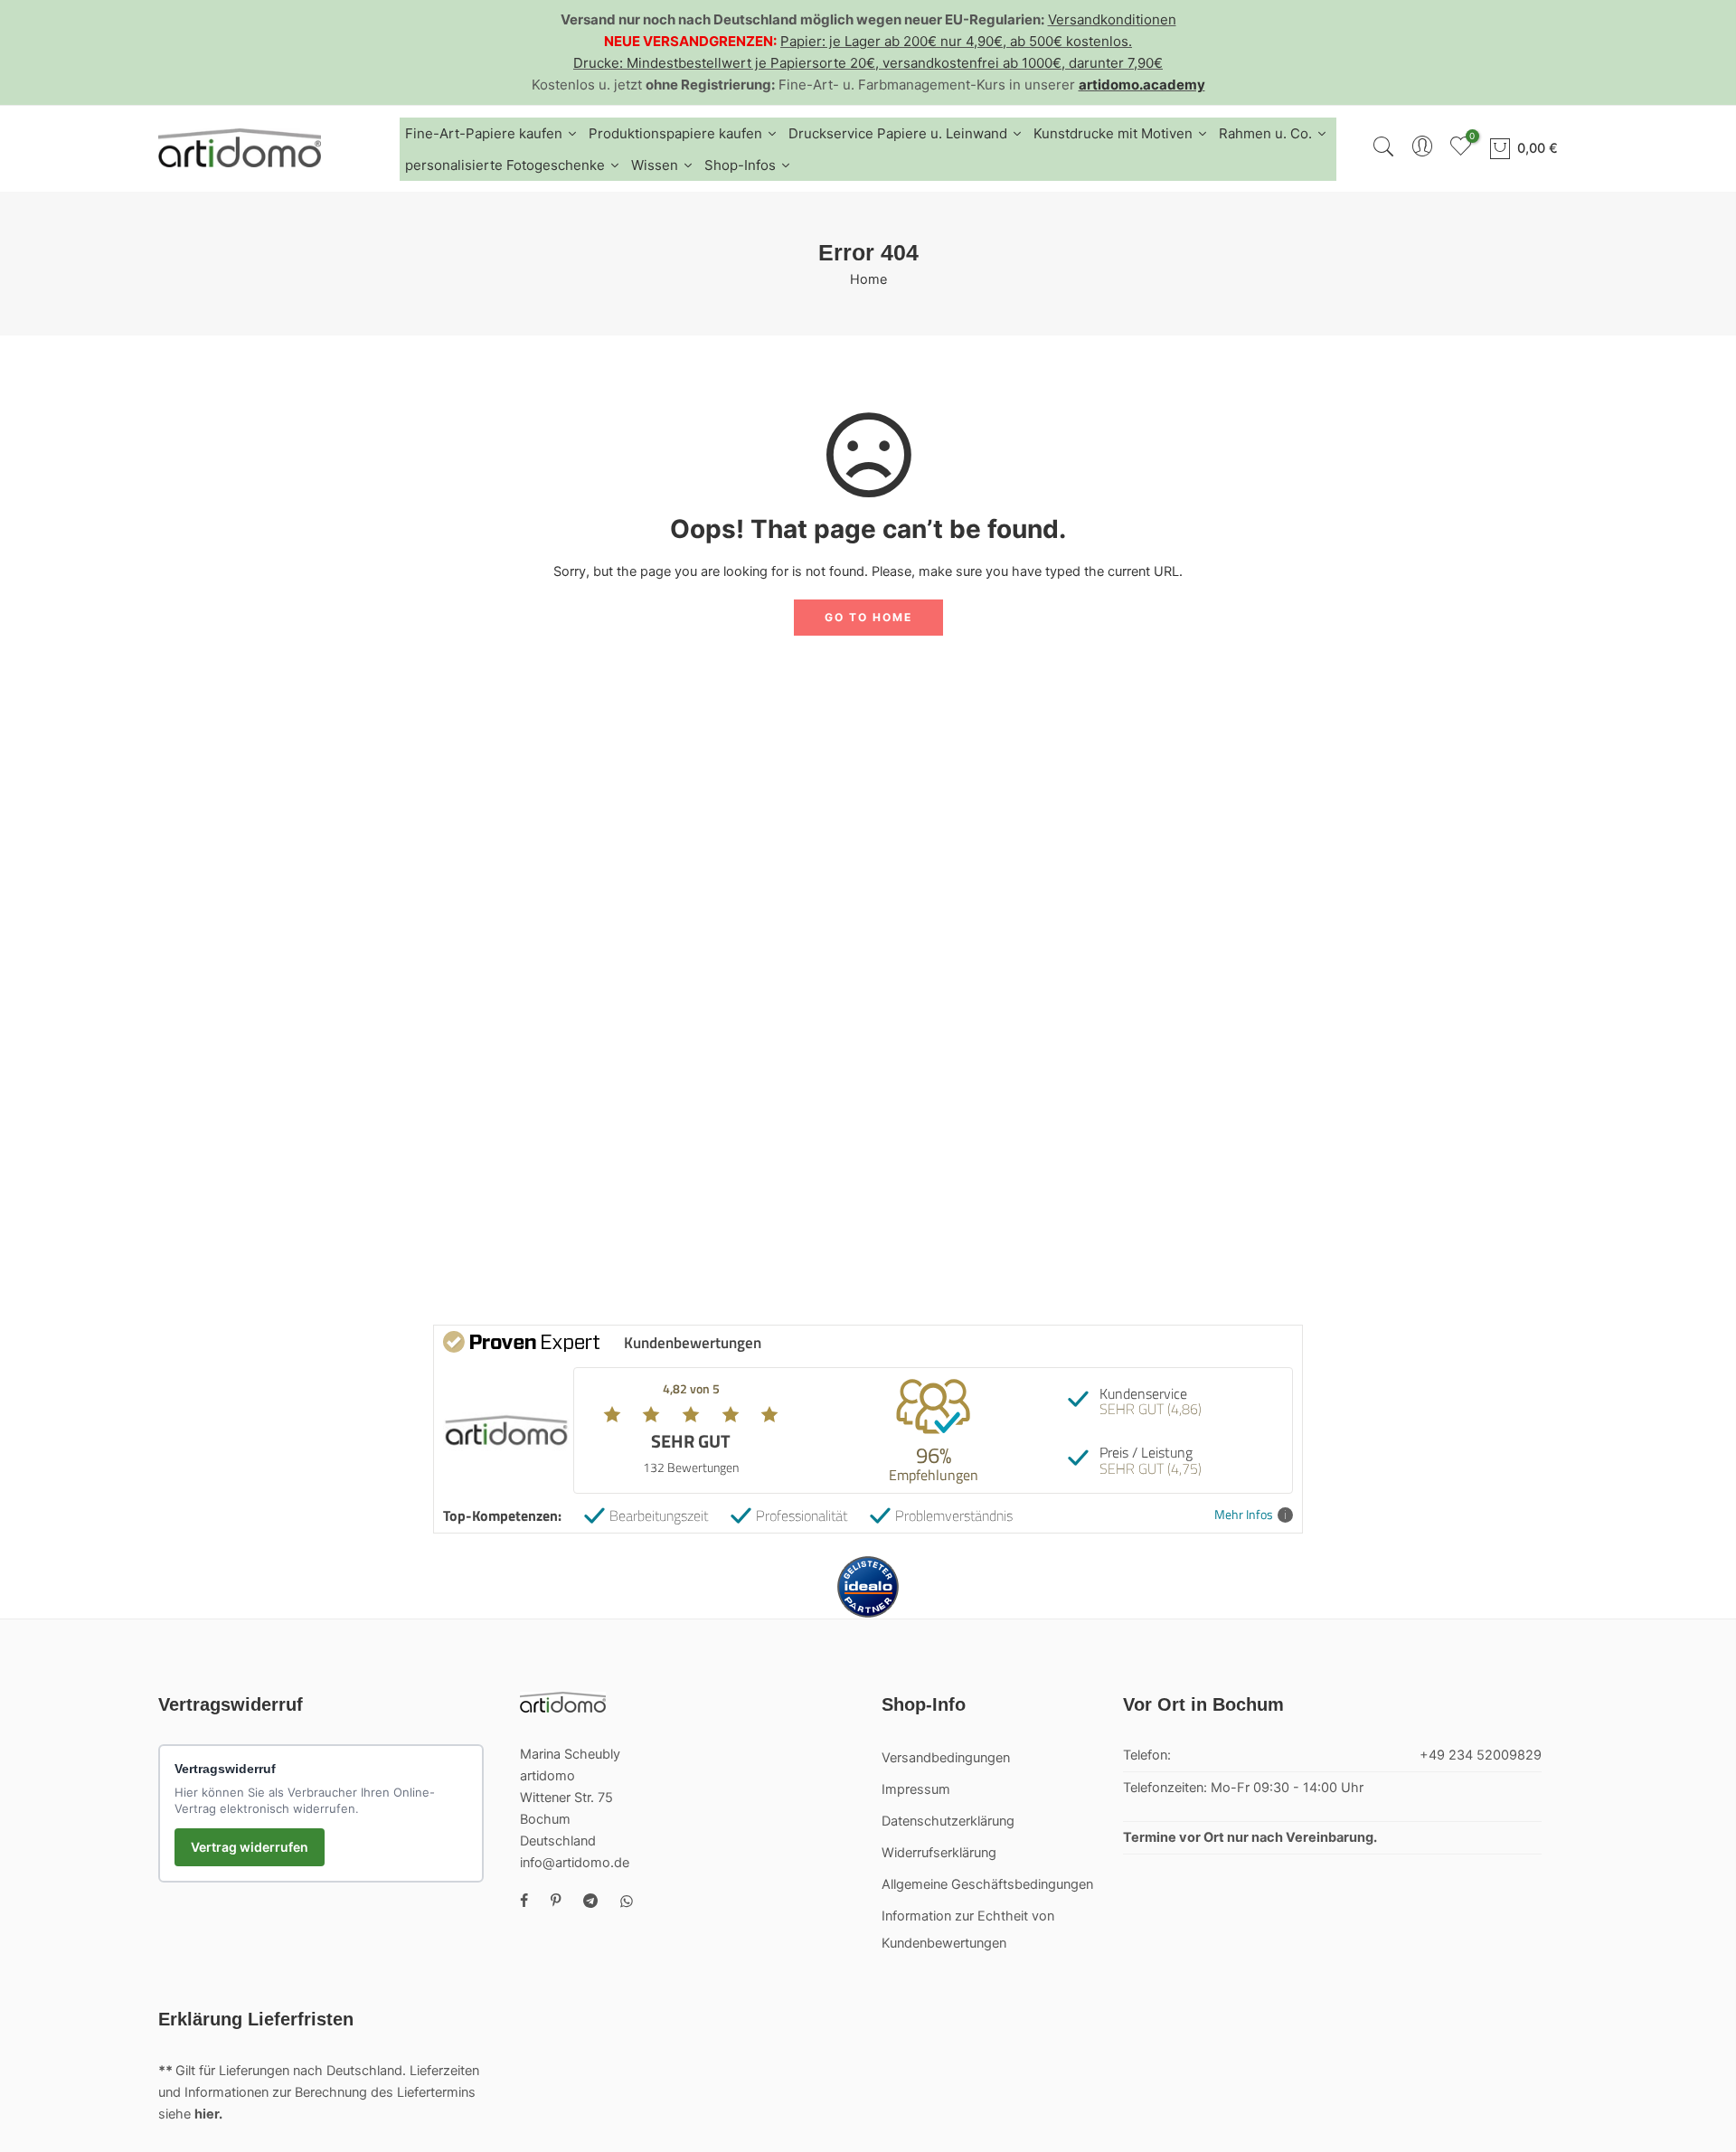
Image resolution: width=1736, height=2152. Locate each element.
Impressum (916, 1789)
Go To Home (868, 617)
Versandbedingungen (946, 1758)
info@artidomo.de (575, 1863)
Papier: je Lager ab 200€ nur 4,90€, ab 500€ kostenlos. (956, 41)
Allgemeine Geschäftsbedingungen (987, 1884)
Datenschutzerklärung (948, 1821)
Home (868, 279)
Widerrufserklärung (939, 1853)
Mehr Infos (1244, 1515)
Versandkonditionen (1112, 19)
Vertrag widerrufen (250, 1847)
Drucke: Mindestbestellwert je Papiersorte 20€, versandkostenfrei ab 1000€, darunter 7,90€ (868, 63)
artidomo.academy (1142, 85)
